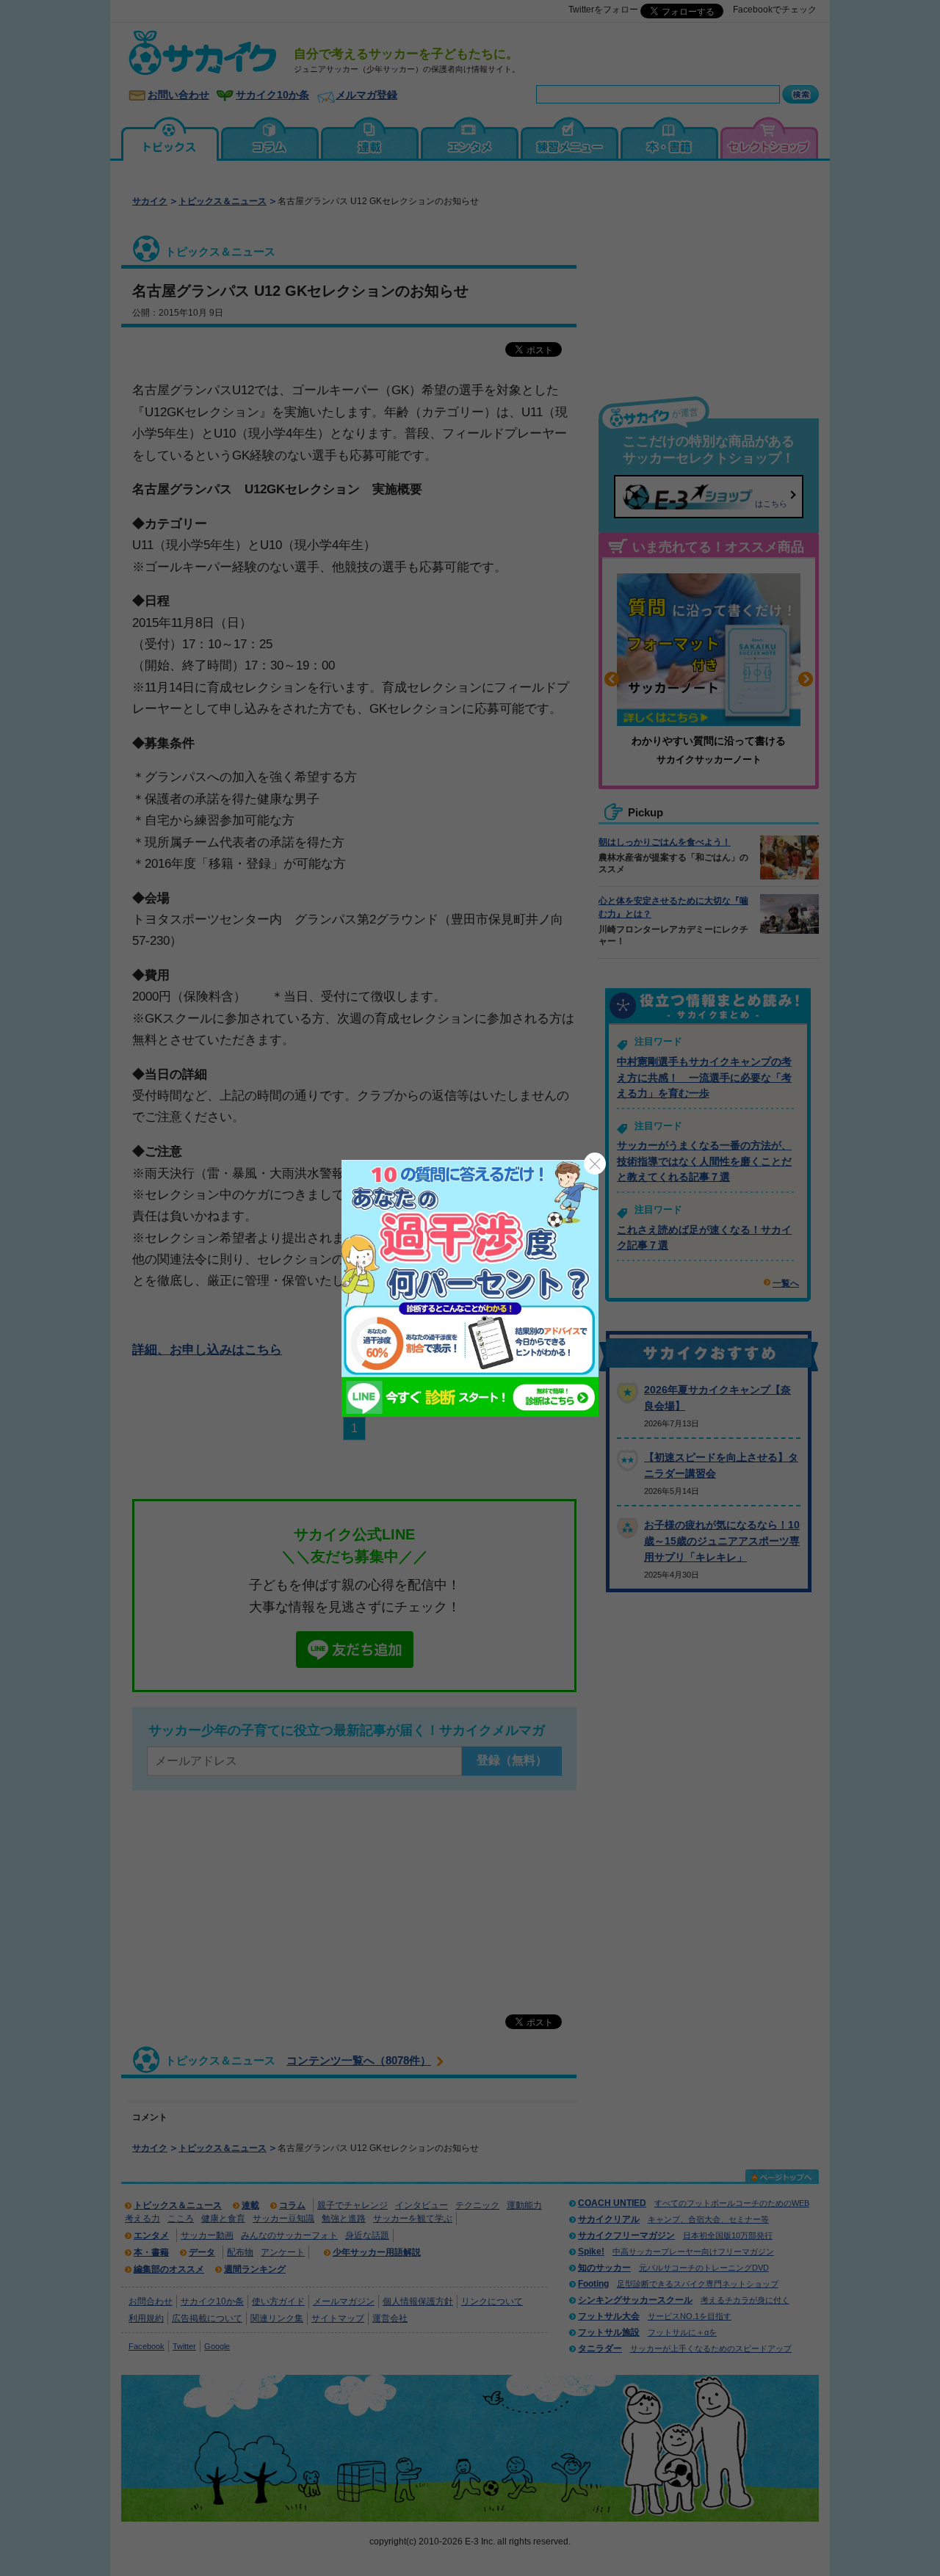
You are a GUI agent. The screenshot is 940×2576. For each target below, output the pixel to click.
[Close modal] (595, 1164)
